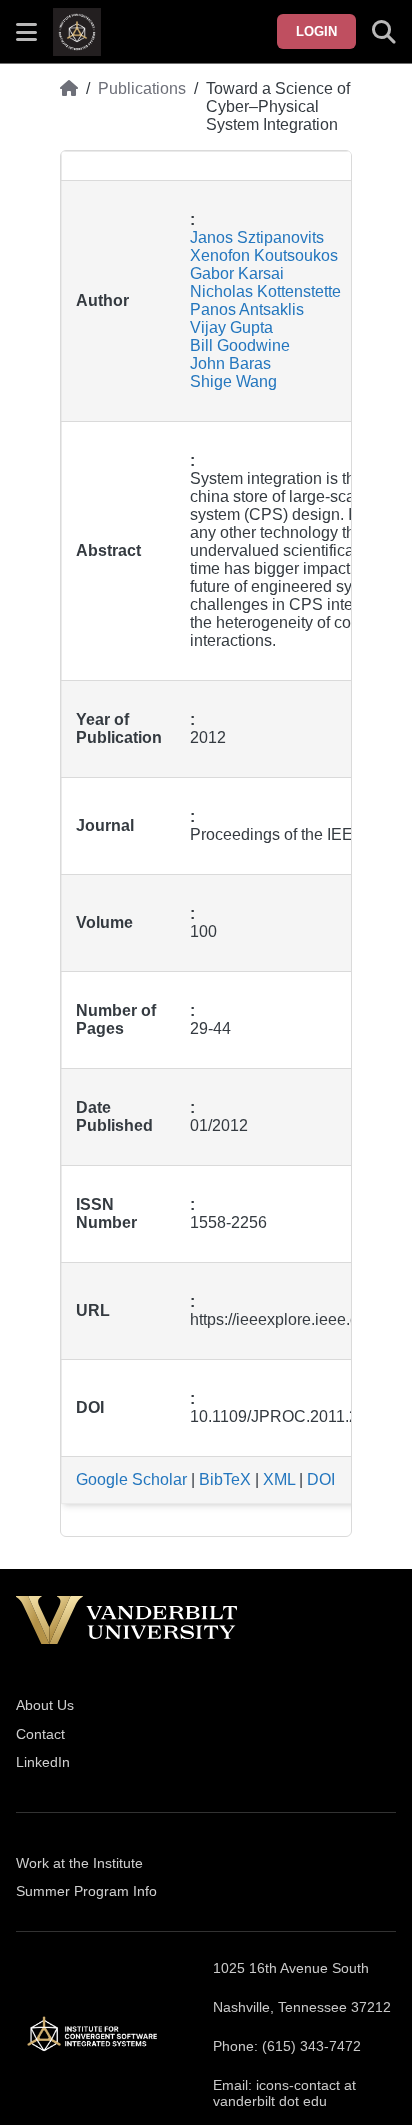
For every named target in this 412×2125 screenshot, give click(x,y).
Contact (40, 1734)
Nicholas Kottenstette (265, 291)
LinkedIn (43, 1762)
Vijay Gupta (231, 327)
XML (279, 1479)
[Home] (69, 107)
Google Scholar (131, 1479)
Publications (142, 88)
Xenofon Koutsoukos (264, 255)
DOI (321, 1479)
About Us (45, 1705)
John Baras (230, 363)
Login (316, 31)
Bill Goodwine (240, 345)
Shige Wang (233, 381)
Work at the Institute (79, 1863)
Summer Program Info (86, 1891)
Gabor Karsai (237, 273)
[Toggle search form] (384, 32)
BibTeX (225, 1479)
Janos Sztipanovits (257, 237)
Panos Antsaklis (247, 309)
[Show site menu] (26, 32)
